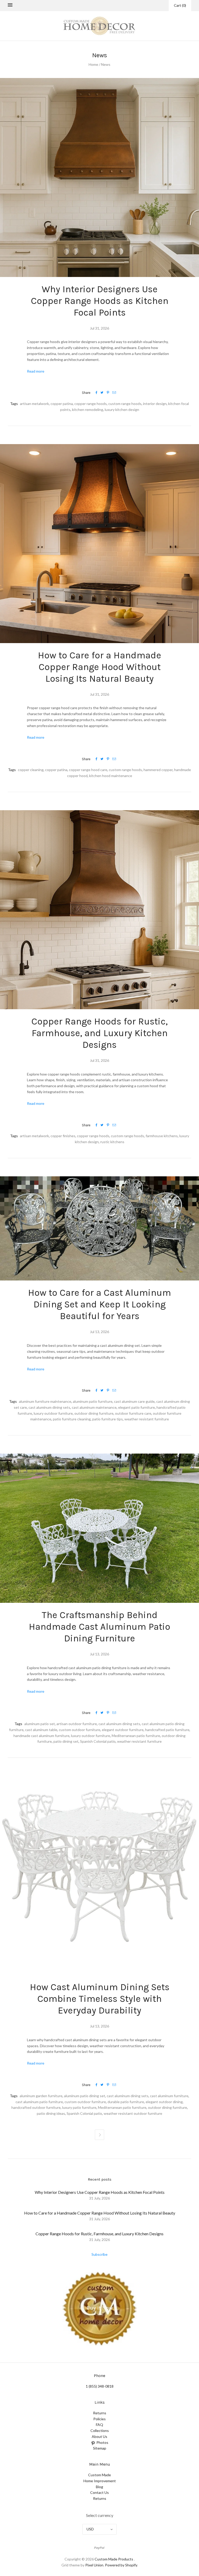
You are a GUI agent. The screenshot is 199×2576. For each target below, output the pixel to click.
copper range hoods (91, 404)
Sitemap (100, 2448)
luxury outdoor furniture (53, 1413)
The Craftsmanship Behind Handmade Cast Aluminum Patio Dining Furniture (99, 1627)
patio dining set (66, 1741)
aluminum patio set (40, 1724)
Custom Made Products (114, 2559)
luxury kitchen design (122, 410)
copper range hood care (88, 770)
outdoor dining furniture (94, 1413)
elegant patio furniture (137, 1407)
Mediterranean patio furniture (136, 1736)
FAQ (99, 2425)
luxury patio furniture (79, 2107)
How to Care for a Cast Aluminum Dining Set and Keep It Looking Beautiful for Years (99, 1304)
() (180, 5)
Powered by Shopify (121, 2565)
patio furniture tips (108, 1419)
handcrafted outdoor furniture (36, 2107)
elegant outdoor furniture (123, 1730)
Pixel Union (94, 2565)
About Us (99, 2436)
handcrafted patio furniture (167, 1730)
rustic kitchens (112, 1142)
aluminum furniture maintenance (45, 1401)
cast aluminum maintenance (94, 1407)
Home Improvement (100, 2481)
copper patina (62, 404)
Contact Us (99, 2492)
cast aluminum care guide (134, 1401)
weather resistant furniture (147, 1419)
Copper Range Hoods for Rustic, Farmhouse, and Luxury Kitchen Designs (99, 1033)
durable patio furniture (126, 2102)
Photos (102, 2442)
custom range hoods (125, 404)
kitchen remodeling (88, 410)
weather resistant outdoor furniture (133, 2113)
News (106, 64)
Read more (36, 371)
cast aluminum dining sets (49, 1407)
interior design (155, 404)
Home (93, 64)
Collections (100, 2431)
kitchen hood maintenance (111, 776)
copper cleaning (31, 770)
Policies (99, 2419)
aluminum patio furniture (93, 1401)
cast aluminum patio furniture (39, 2102)
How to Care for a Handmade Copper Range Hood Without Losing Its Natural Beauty (99, 667)
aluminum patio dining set (85, 2096)
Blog (99, 2487)
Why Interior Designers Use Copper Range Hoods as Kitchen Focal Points (100, 301)
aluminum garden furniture (41, 2096)
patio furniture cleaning (72, 1419)
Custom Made (99, 2475)
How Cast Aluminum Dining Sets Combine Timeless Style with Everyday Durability (100, 1999)
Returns (100, 2413)
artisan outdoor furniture (77, 1724)
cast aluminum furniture (169, 2096)
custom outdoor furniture (80, 1730)
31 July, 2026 (99, 2198)
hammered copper (158, 770)
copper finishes (63, 1136)
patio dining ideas (51, 2113)
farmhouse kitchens (162, 1136)
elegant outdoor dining (164, 2102)
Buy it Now (100, 2308)
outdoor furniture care (133, 1413)
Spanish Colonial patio (98, 1741)
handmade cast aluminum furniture (41, 1736)
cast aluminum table (41, 1730)
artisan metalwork (34, 404)
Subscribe (99, 2254)
